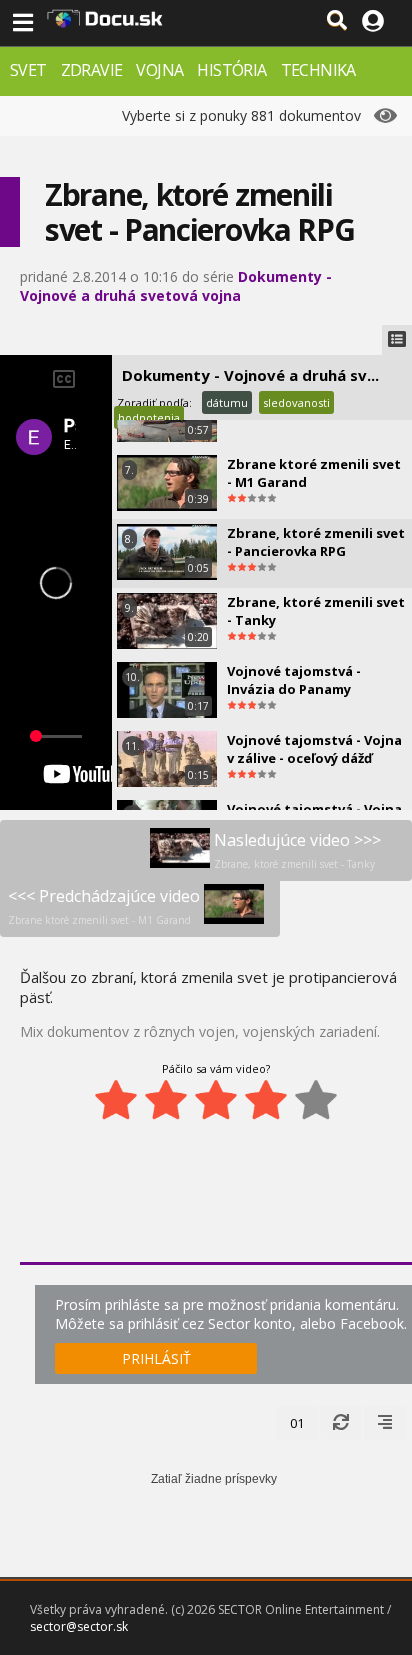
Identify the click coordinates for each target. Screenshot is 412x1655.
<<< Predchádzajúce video (104, 906)
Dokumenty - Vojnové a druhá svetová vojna (176, 286)
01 (297, 1423)
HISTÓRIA (231, 70)
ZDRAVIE (92, 70)
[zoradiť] (385, 1423)
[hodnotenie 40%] (166, 1100)
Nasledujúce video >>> (297, 850)
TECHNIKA (318, 70)
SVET (28, 70)
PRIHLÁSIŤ (156, 1358)
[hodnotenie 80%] (266, 1100)
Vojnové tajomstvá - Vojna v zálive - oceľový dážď (314, 749)
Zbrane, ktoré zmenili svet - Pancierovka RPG (316, 542)
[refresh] (341, 1423)
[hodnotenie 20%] (116, 1100)
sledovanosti (296, 402)
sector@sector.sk (79, 1626)
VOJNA (159, 70)
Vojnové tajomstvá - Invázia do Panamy (294, 680)
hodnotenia (149, 417)
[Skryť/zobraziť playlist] (397, 340)
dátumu (227, 402)
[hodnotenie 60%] (216, 1100)
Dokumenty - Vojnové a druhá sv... (250, 375)
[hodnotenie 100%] (316, 1100)
